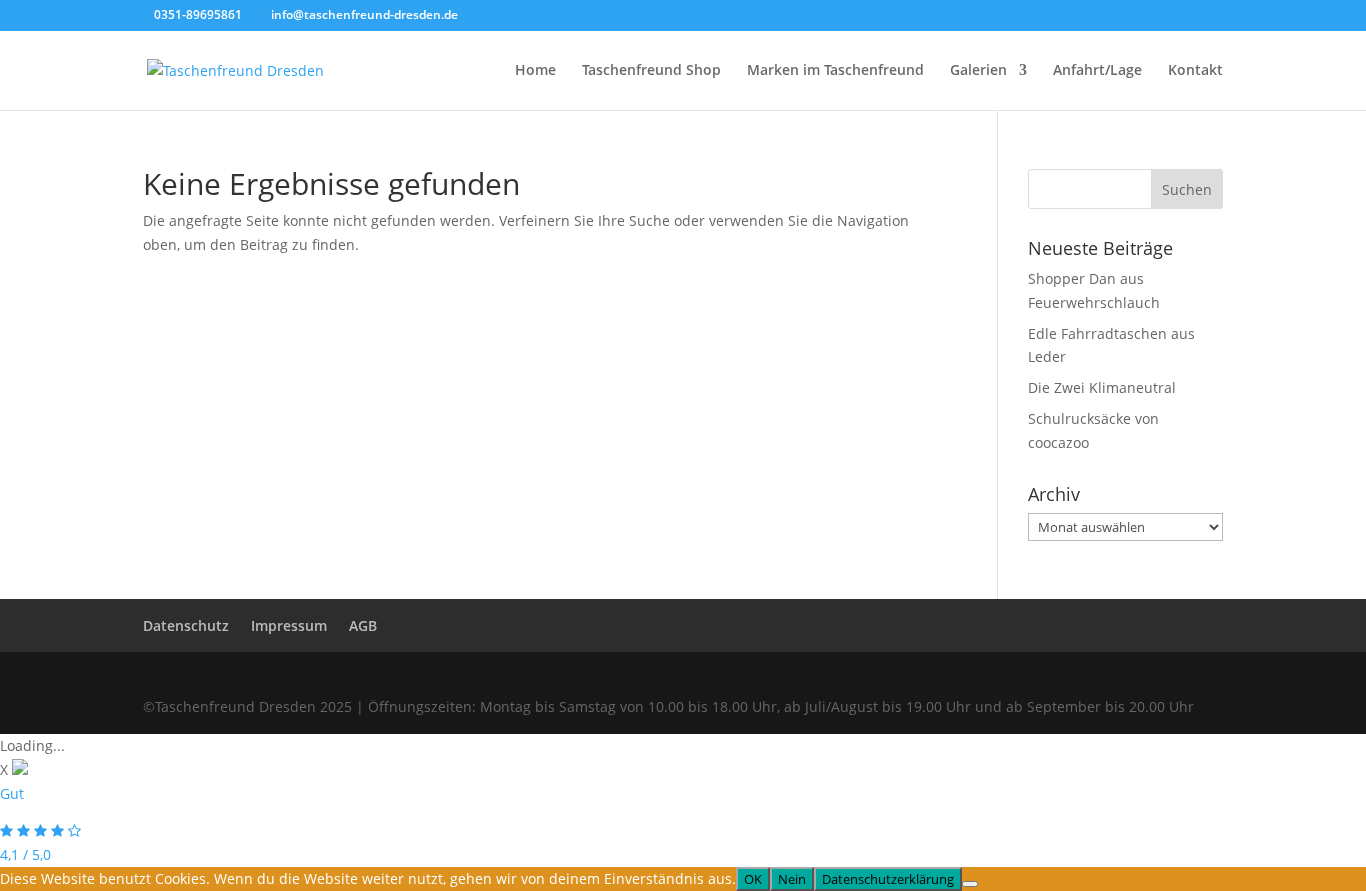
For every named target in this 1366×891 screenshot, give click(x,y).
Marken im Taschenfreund (835, 71)
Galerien (978, 71)
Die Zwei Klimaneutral (1102, 387)
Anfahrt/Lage (1097, 71)
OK (753, 879)
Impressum (289, 625)
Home (535, 71)
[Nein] (970, 884)
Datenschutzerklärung (888, 879)
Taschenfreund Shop (651, 71)
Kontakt (1195, 71)
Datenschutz (186, 625)
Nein (792, 879)
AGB (363, 625)
